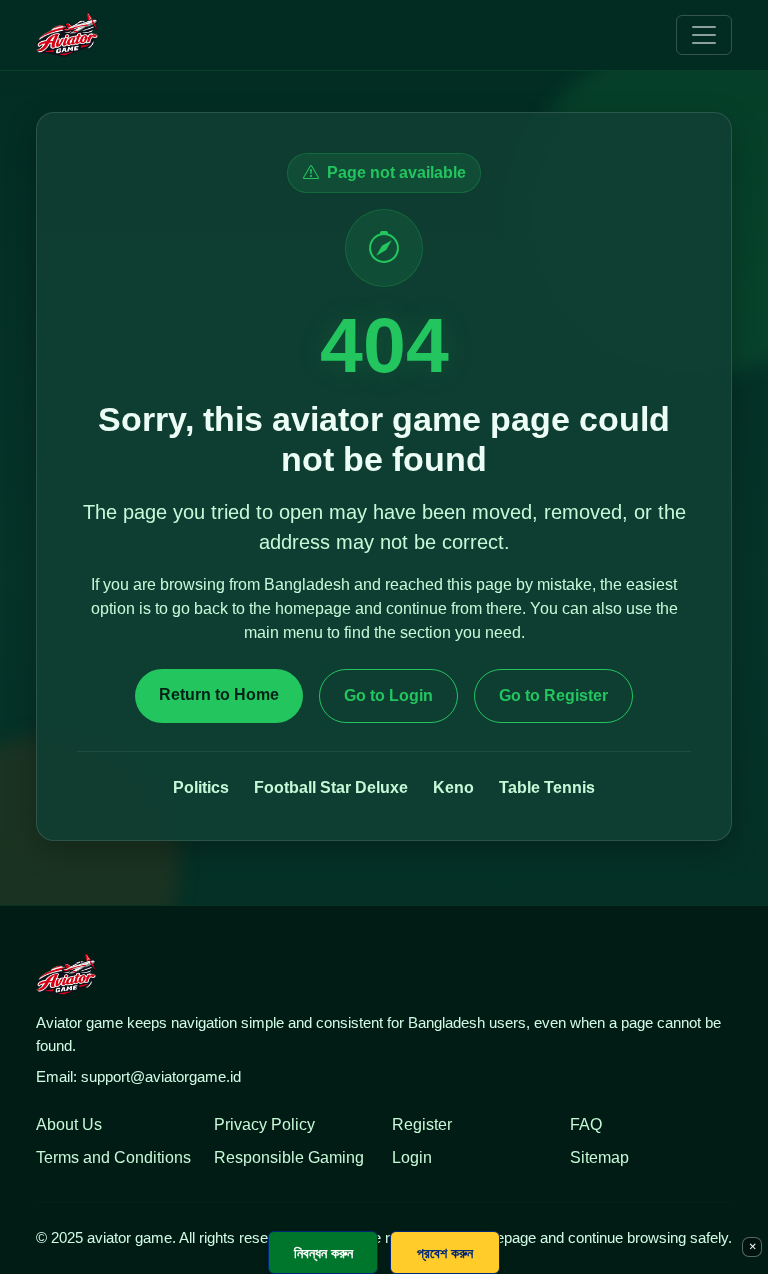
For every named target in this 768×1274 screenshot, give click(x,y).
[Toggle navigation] (704, 35)
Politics (201, 787)
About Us (69, 1124)
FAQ (586, 1124)
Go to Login (388, 695)
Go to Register (553, 695)
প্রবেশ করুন (445, 1252)
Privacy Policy (264, 1124)
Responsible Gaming (289, 1157)
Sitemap (599, 1157)
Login (412, 1157)
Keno (453, 787)
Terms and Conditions (113, 1157)
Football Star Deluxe (331, 787)
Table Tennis (547, 787)
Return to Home (219, 694)
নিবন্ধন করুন (323, 1252)
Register (422, 1124)
